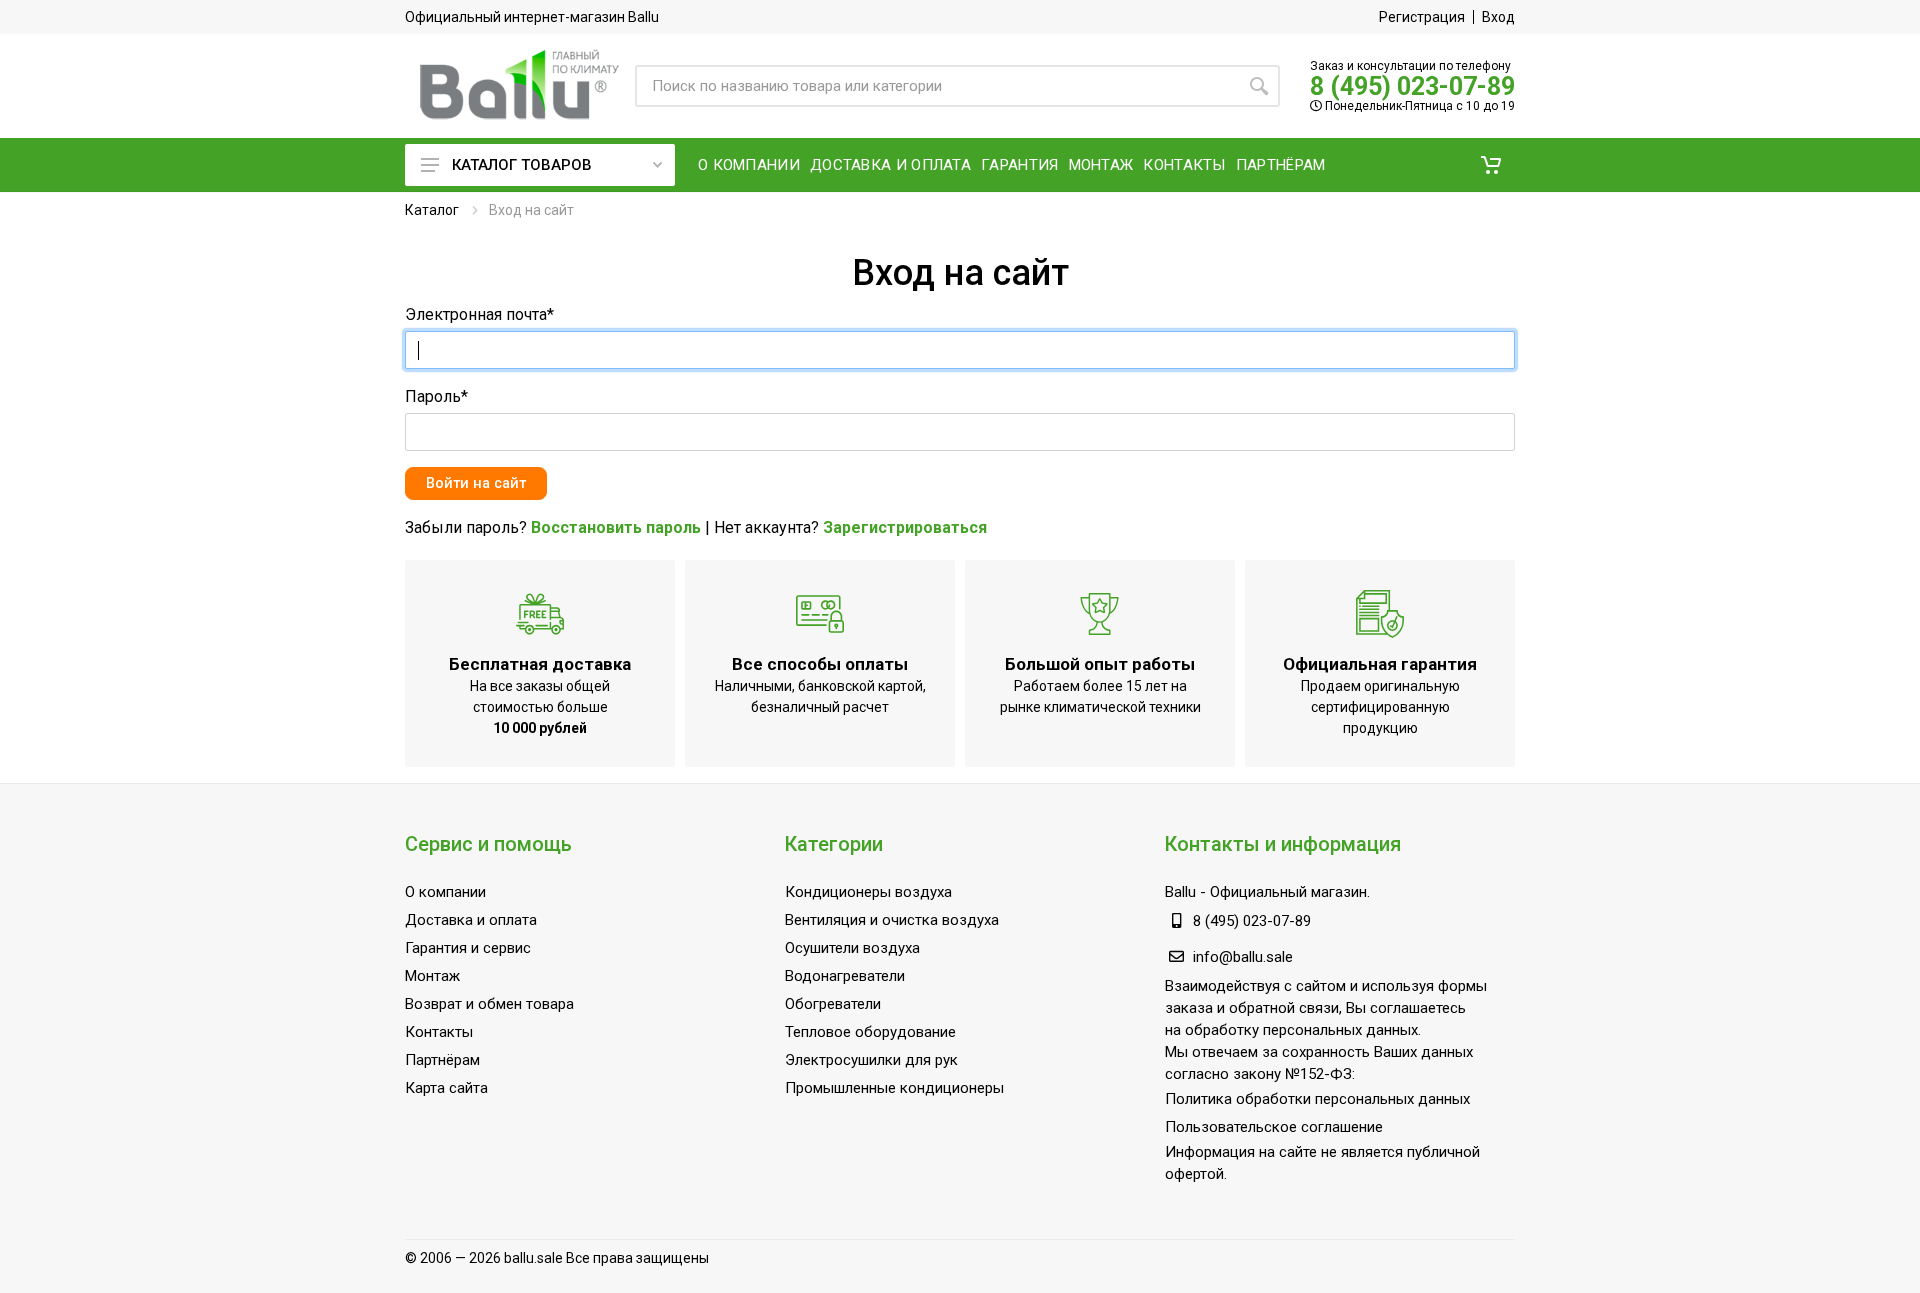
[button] (1491, 165)
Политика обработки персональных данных (1317, 1099)
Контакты (439, 1032)
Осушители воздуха (852, 948)
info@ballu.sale (1243, 957)
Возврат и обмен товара (489, 1004)
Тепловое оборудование (870, 1032)
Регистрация (1422, 17)
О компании (445, 892)
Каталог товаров (522, 165)
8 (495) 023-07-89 (1412, 86)
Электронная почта (479, 314)
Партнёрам (442, 1060)
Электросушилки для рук (871, 1060)
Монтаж (432, 976)
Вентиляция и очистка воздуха (892, 920)
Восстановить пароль (616, 527)
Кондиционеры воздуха (868, 892)
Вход (1498, 17)
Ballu (1180, 892)
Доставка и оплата (471, 920)
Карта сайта (446, 1088)
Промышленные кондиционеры (894, 1088)
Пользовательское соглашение (1274, 1127)
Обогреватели (833, 1004)
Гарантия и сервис (468, 948)
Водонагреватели (845, 976)
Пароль (436, 396)
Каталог (432, 210)
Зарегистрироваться (905, 527)
